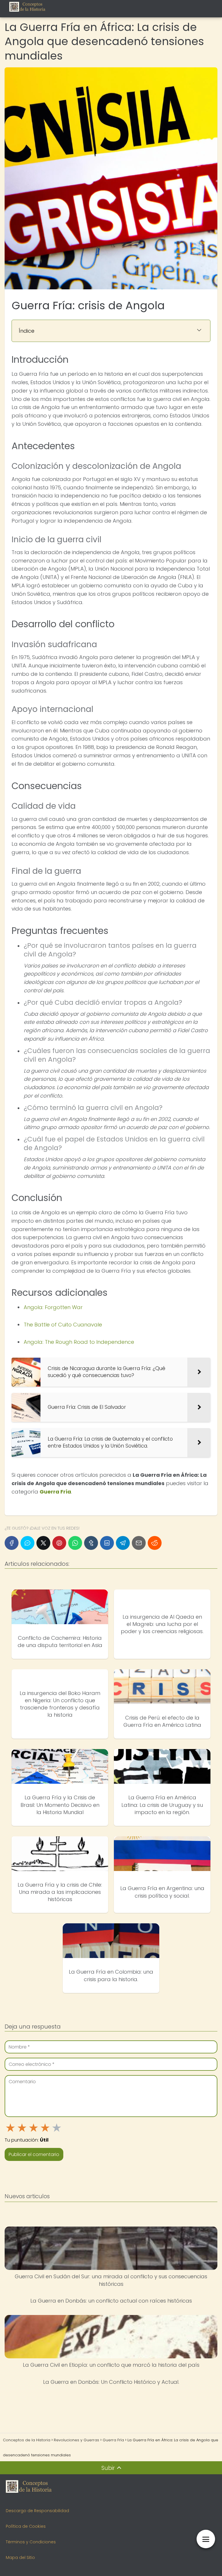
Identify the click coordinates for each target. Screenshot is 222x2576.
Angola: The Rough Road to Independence (79, 1342)
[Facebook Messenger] (27, 1543)
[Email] (139, 1543)
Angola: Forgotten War (53, 1307)
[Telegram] (123, 1543)
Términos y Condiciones (31, 2542)
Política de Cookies (26, 2526)
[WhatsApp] (75, 1543)
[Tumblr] (91, 1543)
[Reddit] (155, 1543)
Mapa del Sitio (20, 2558)
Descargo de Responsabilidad (37, 2511)
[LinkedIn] (107, 1543)
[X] (43, 1543)
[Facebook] (12, 1543)
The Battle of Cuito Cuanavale (63, 1325)
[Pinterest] (59, 1543)
